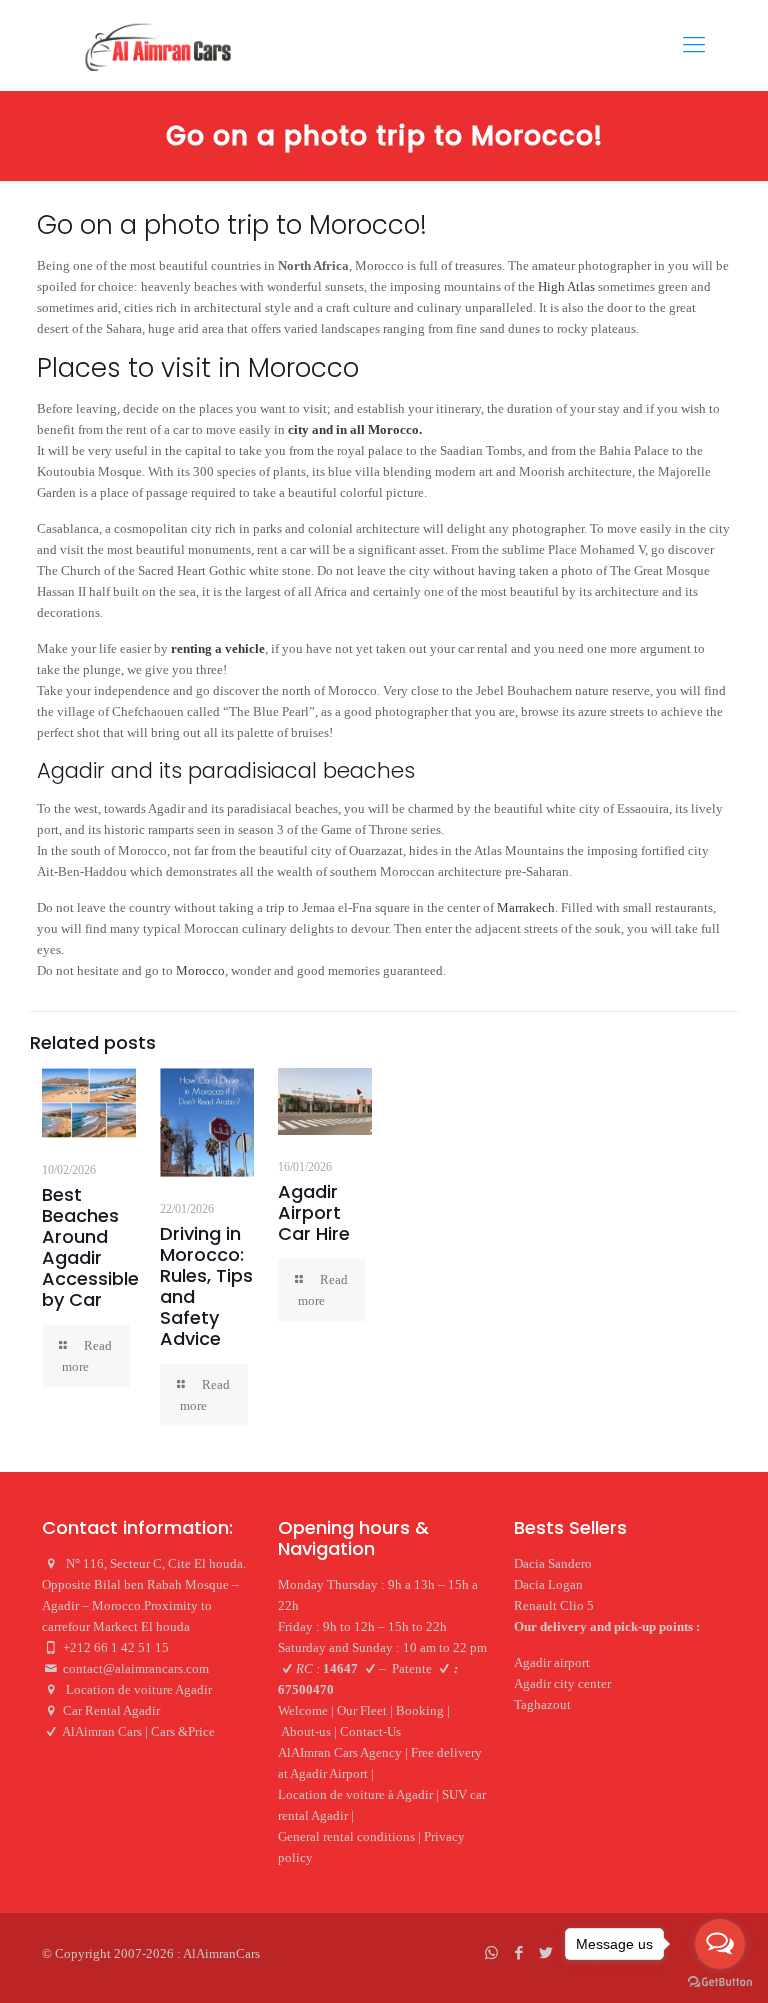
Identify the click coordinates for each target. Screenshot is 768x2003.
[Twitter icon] (545, 1953)
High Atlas (566, 286)
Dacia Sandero (553, 1563)
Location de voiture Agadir (140, 1689)
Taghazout (542, 1704)
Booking (420, 1710)
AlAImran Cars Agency (340, 1752)
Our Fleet (362, 1710)
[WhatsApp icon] (491, 1953)
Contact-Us (370, 1731)
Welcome (303, 1710)
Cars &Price (183, 1731)
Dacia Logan (548, 1584)
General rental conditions (346, 1836)
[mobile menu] (694, 45)
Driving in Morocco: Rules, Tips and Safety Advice (206, 1286)
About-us (306, 1731)
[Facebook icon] (518, 1953)
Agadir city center (562, 1683)
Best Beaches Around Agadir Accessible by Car (90, 1247)
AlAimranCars (221, 1953)
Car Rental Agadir (111, 1710)
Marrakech (526, 907)
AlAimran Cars (102, 1731)
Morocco (200, 970)
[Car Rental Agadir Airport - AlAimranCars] (157, 45)
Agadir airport (552, 1662)
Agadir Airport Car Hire (314, 1212)
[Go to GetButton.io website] (720, 1982)
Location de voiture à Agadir (355, 1794)
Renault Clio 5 (554, 1605)
